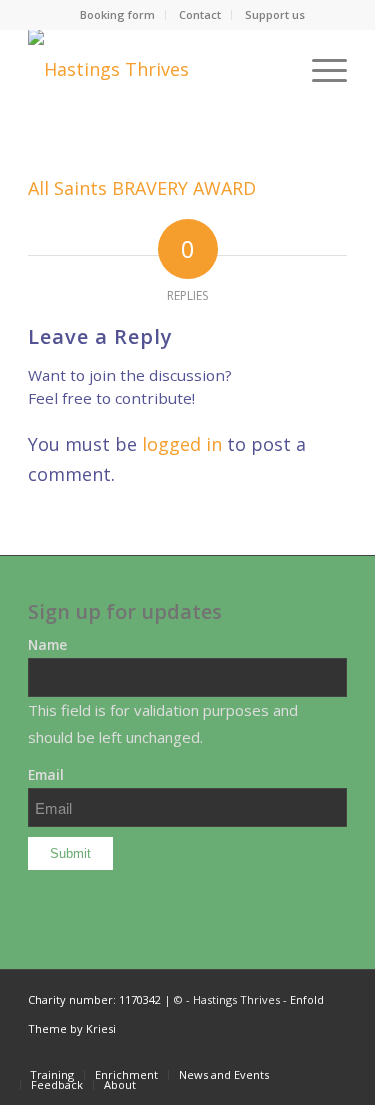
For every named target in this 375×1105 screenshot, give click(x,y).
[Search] (272, 69)
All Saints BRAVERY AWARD (142, 188)
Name (47, 644)
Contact (200, 14)
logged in (182, 444)
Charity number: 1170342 (94, 999)
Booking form (117, 14)
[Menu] (319, 69)
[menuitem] (118, 15)
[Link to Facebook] (332, 1054)
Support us (275, 14)
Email (46, 774)
